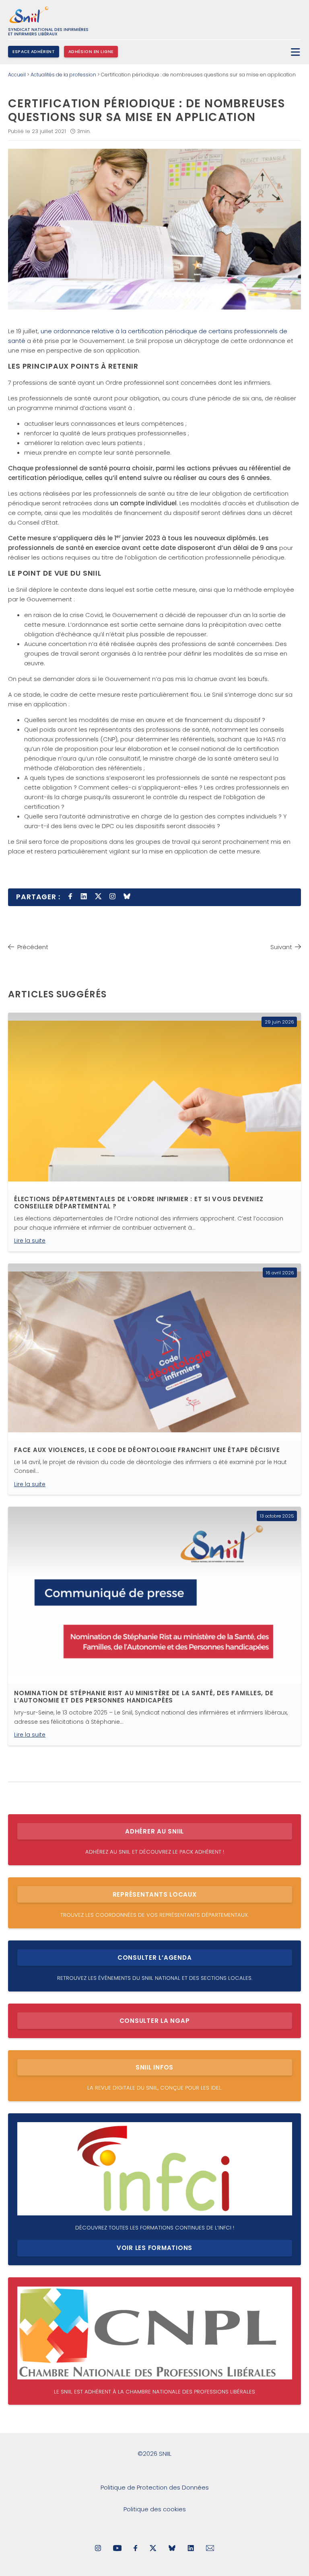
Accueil (17, 75)
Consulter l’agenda (155, 1958)
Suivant (281, 947)
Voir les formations (154, 2248)
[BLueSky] (172, 2549)
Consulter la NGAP (155, 2021)
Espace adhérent (34, 52)
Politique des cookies (155, 2509)
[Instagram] (98, 2549)
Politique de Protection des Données (155, 2487)
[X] (153, 2549)
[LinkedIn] (191, 2549)
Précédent (33, 947)
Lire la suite (30, 1241)
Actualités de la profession (63, 75)
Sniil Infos (154, 2067)
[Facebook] (136, 2549)
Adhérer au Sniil (154, 1831)
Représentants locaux (155, 1894)
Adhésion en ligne (91, 52)
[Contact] (210, 2549)
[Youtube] (117, 2549)
